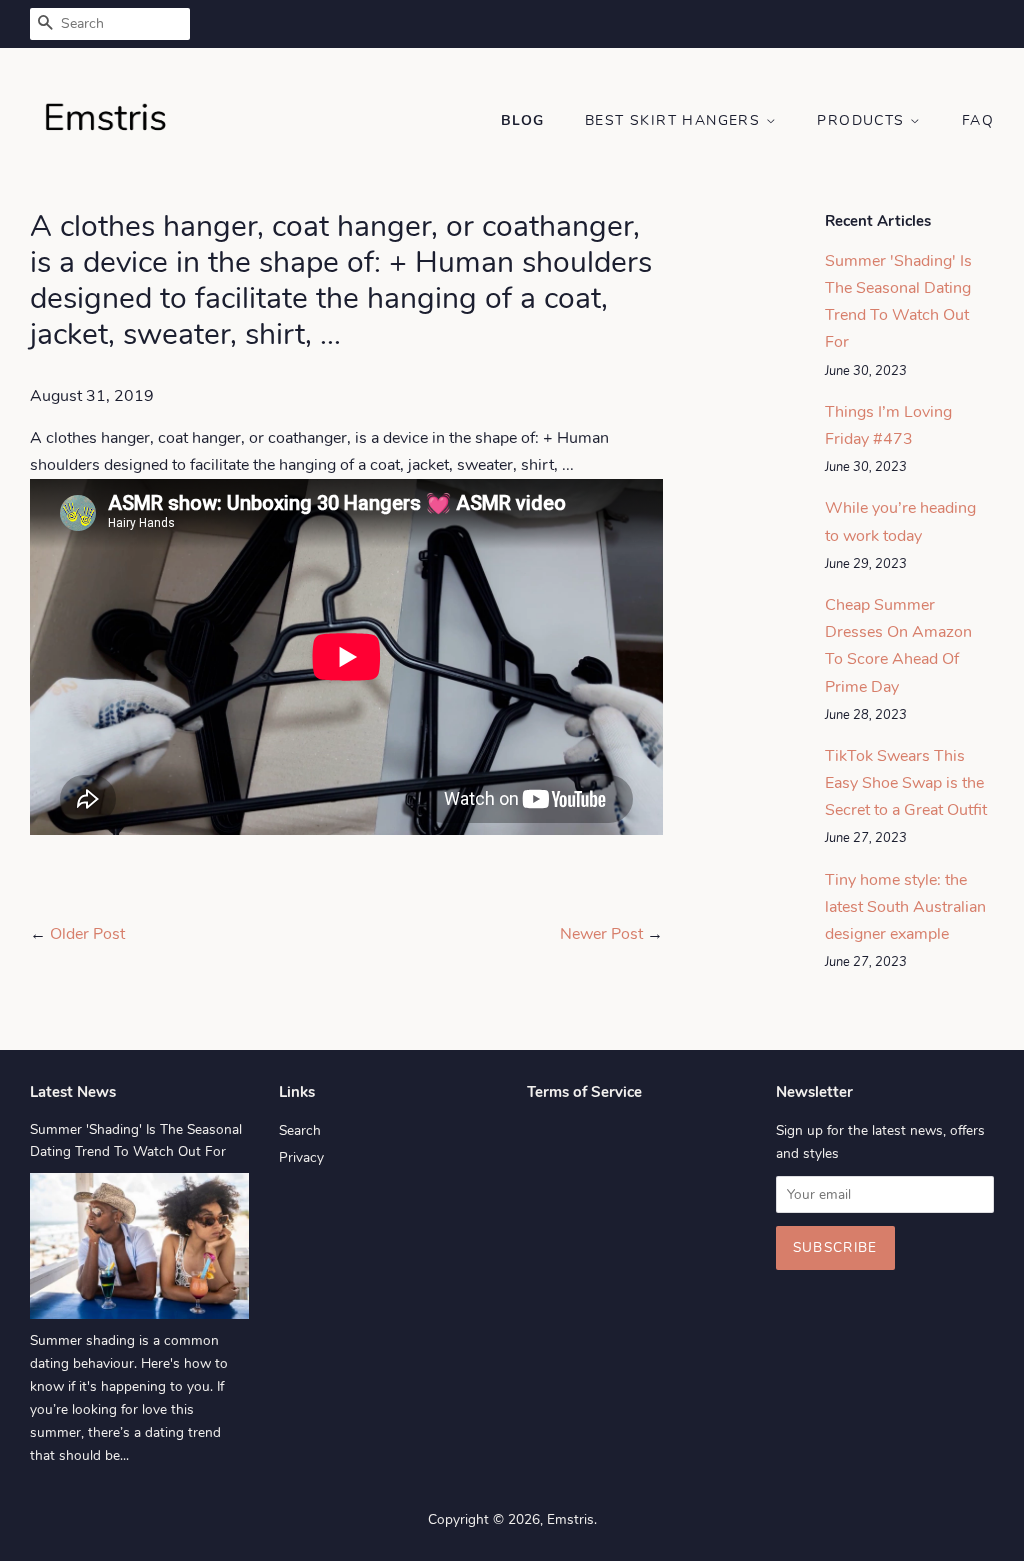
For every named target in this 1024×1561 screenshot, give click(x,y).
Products (863, 120)
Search (300, 1130)
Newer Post (601, 934)
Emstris (570, 1519)
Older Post (87, 934)
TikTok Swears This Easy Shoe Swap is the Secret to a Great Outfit (906, 783)
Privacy (301, 1157)
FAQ (978, 120)
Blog (523, 120)
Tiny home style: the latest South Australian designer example (905, 907)
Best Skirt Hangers (675, 120)
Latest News (73, 1092)
